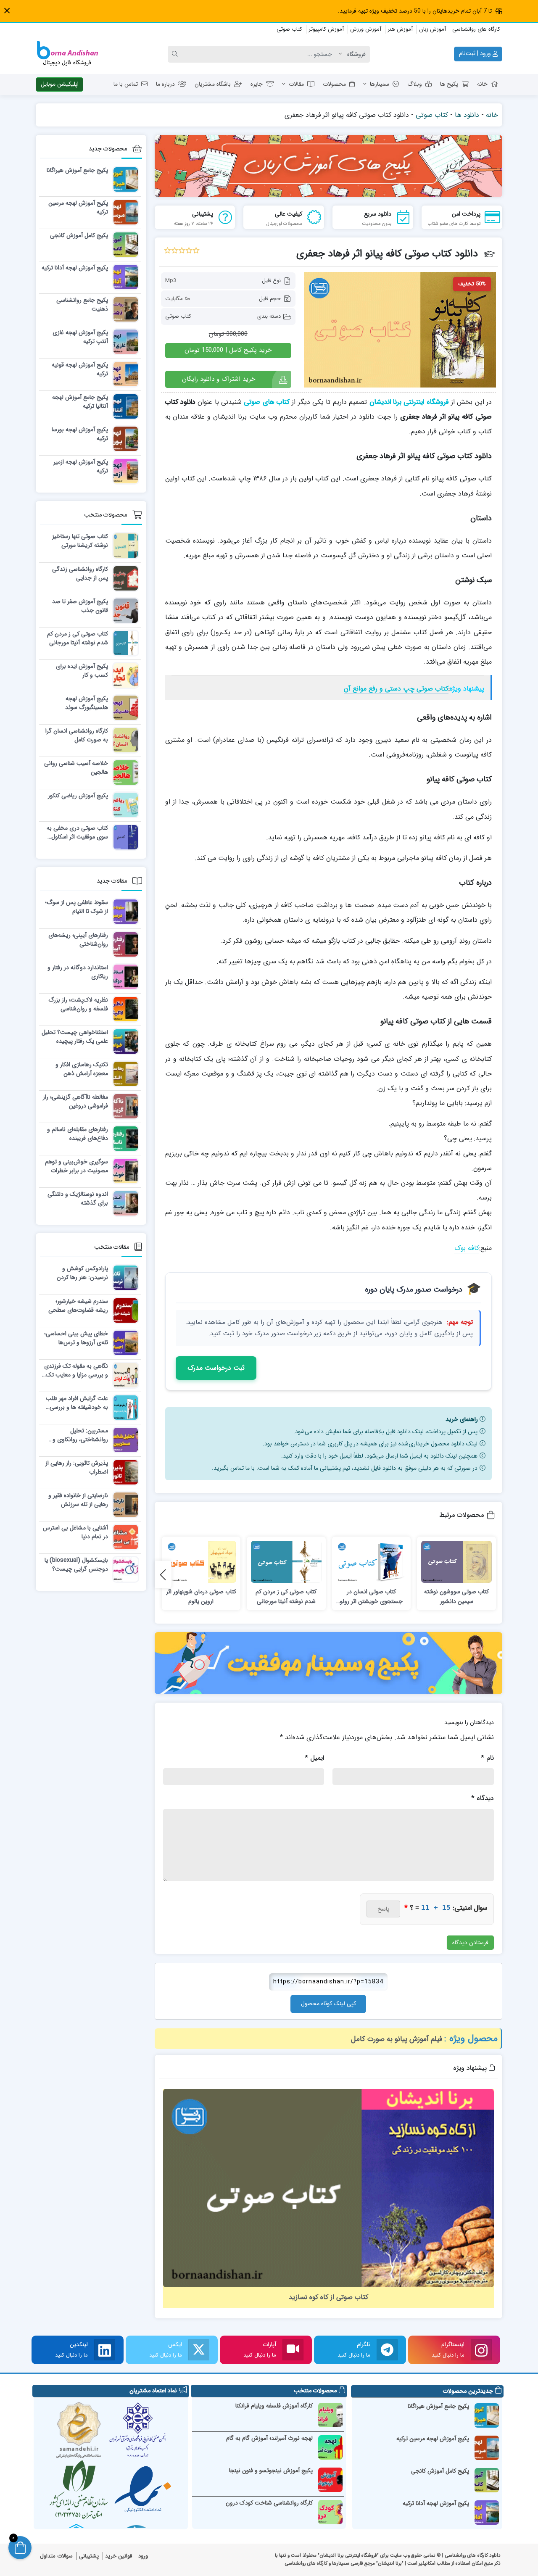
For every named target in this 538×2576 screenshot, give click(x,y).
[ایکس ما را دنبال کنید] (199, 2350)
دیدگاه (483, 1798)
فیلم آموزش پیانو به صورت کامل (397, 2039)
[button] (7, 11)
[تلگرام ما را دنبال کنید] (387, 2350)
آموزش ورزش (366, 29)
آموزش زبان (433, 29)
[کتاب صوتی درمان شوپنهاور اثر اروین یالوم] (201, 1562)
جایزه (257, 84)
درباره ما (165, 84)
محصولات (334, 84)
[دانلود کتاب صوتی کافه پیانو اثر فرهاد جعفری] (400, 330)
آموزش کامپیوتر (326, 29)
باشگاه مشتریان (213, 84)
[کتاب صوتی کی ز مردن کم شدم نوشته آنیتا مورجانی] (286, 1562)
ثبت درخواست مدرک (216, 1368)
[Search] (176, 54)
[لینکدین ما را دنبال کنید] (105, 2350)
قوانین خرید (119, 2556)
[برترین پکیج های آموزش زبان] (329, 166)
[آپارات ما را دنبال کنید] (293, 2350)
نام (487, 1758)
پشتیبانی (89, 2556)
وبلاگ (415, 84)
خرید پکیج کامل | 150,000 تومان (228, 350)
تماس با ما (126, 84)
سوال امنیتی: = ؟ (446, 1908)
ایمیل (314, 1758)
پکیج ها (449, 84)
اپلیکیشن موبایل (60, 84)
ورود (143, 2556)
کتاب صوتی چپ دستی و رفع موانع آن (396, 689)
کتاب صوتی (289, 29)
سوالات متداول (56, 2556)
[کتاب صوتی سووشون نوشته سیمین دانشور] (456, 1562)
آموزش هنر (400, 29)
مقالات (296, 84)
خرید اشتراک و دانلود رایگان (219, 379)
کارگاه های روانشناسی (476, 29)
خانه (482, 84)
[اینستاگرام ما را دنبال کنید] (481, 2350)
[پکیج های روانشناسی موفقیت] (329, 1663)
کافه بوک (467, 1248)
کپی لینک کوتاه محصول (328, 2004)
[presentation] (163, 1575)
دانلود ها (467, 115)
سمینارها (380, 84)
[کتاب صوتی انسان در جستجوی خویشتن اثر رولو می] (372, 1562)
